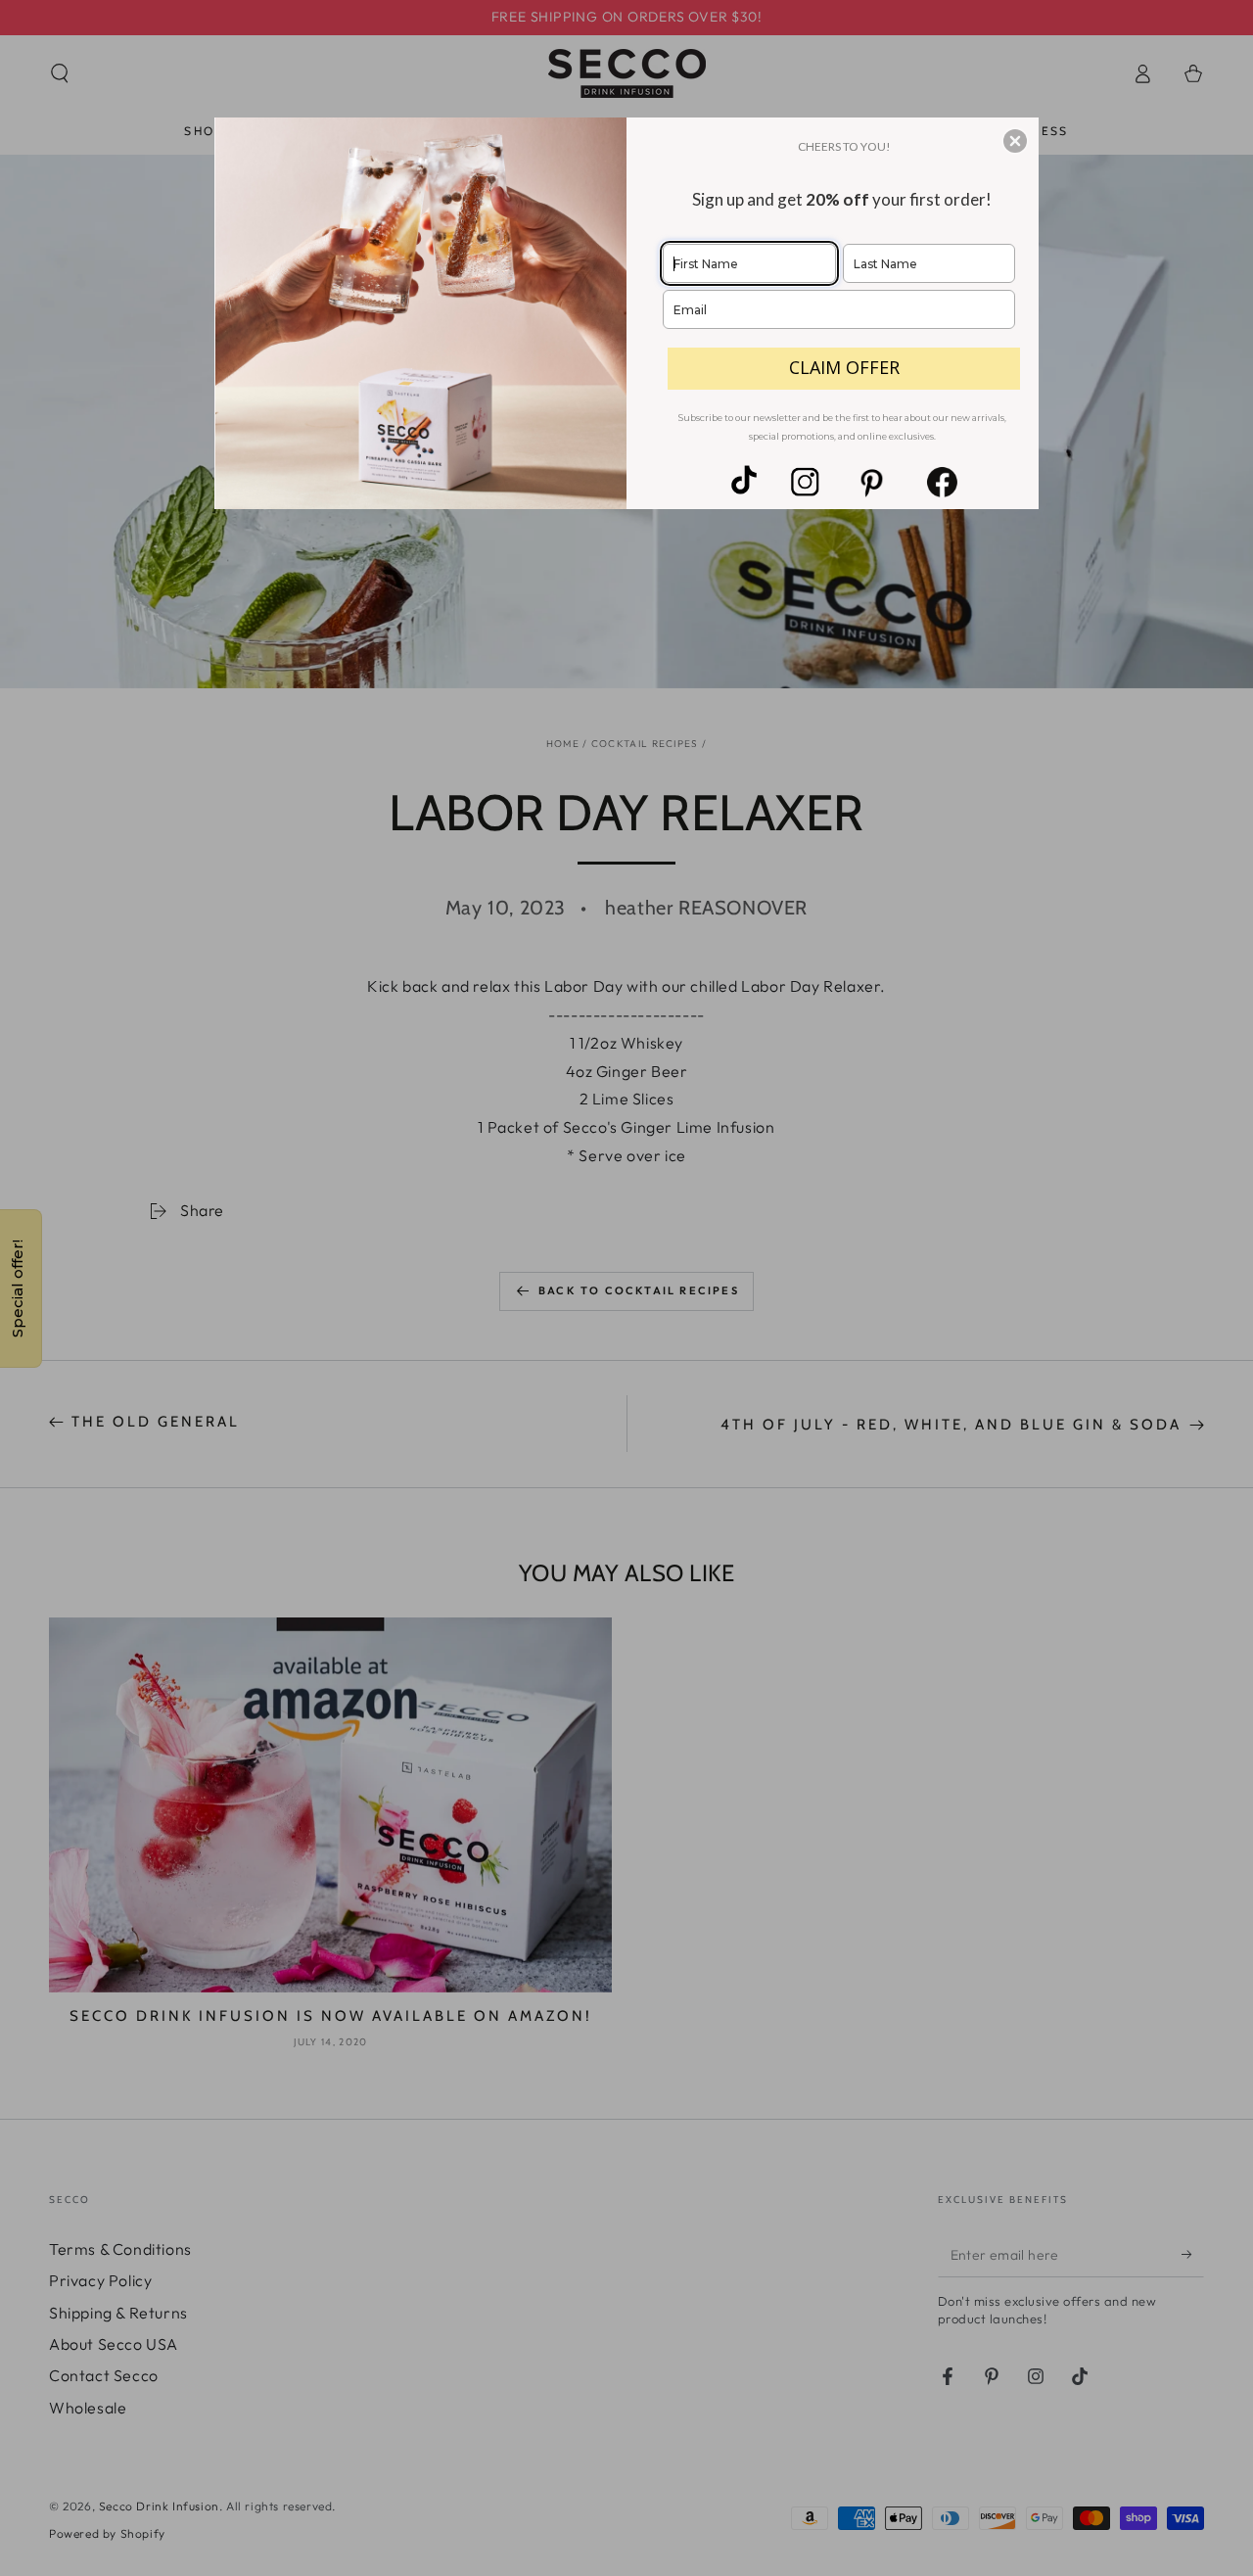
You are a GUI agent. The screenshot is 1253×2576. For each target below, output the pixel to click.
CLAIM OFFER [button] (844, 367)
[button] (1015, 141)
